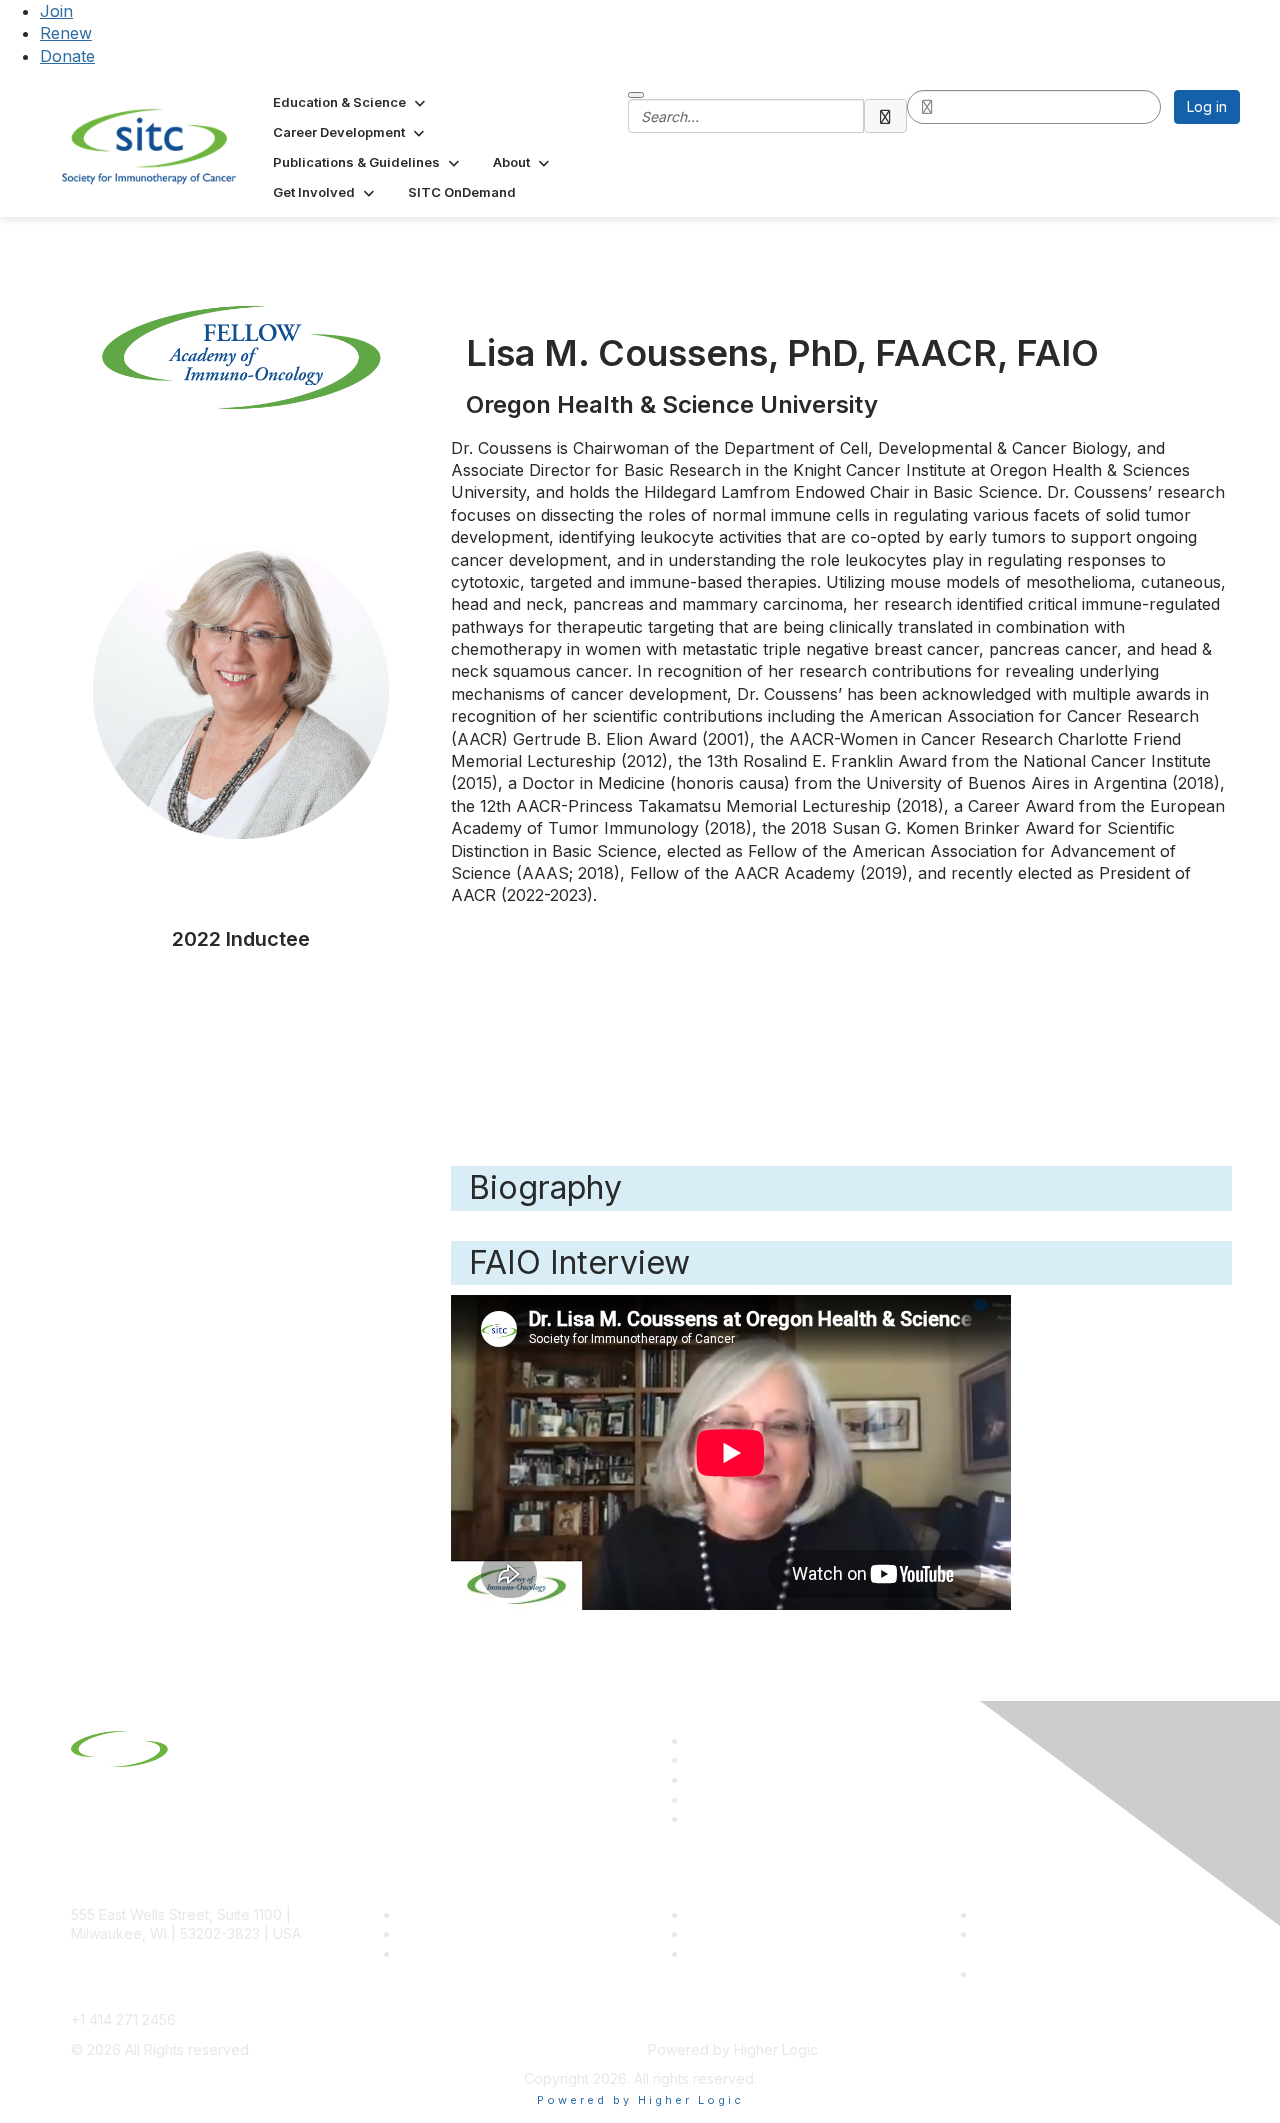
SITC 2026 (435, 1933)
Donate (67, 56)
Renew (66, 33)
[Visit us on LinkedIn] (697, 1740)
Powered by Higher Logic (640, 2100)
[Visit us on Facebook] (697, 1818)
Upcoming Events (745, 1933)
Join (56, 11)
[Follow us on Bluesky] (697, 1759)
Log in (1207, 106)
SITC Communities (747, 1914)
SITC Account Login (465, 1953)
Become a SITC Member (481, 1914)
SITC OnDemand (743, 1953)
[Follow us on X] (697, 1779)
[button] (351, 102)
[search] (886, 116)
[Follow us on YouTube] (697, 1799)
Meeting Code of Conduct (1063, 1914)
